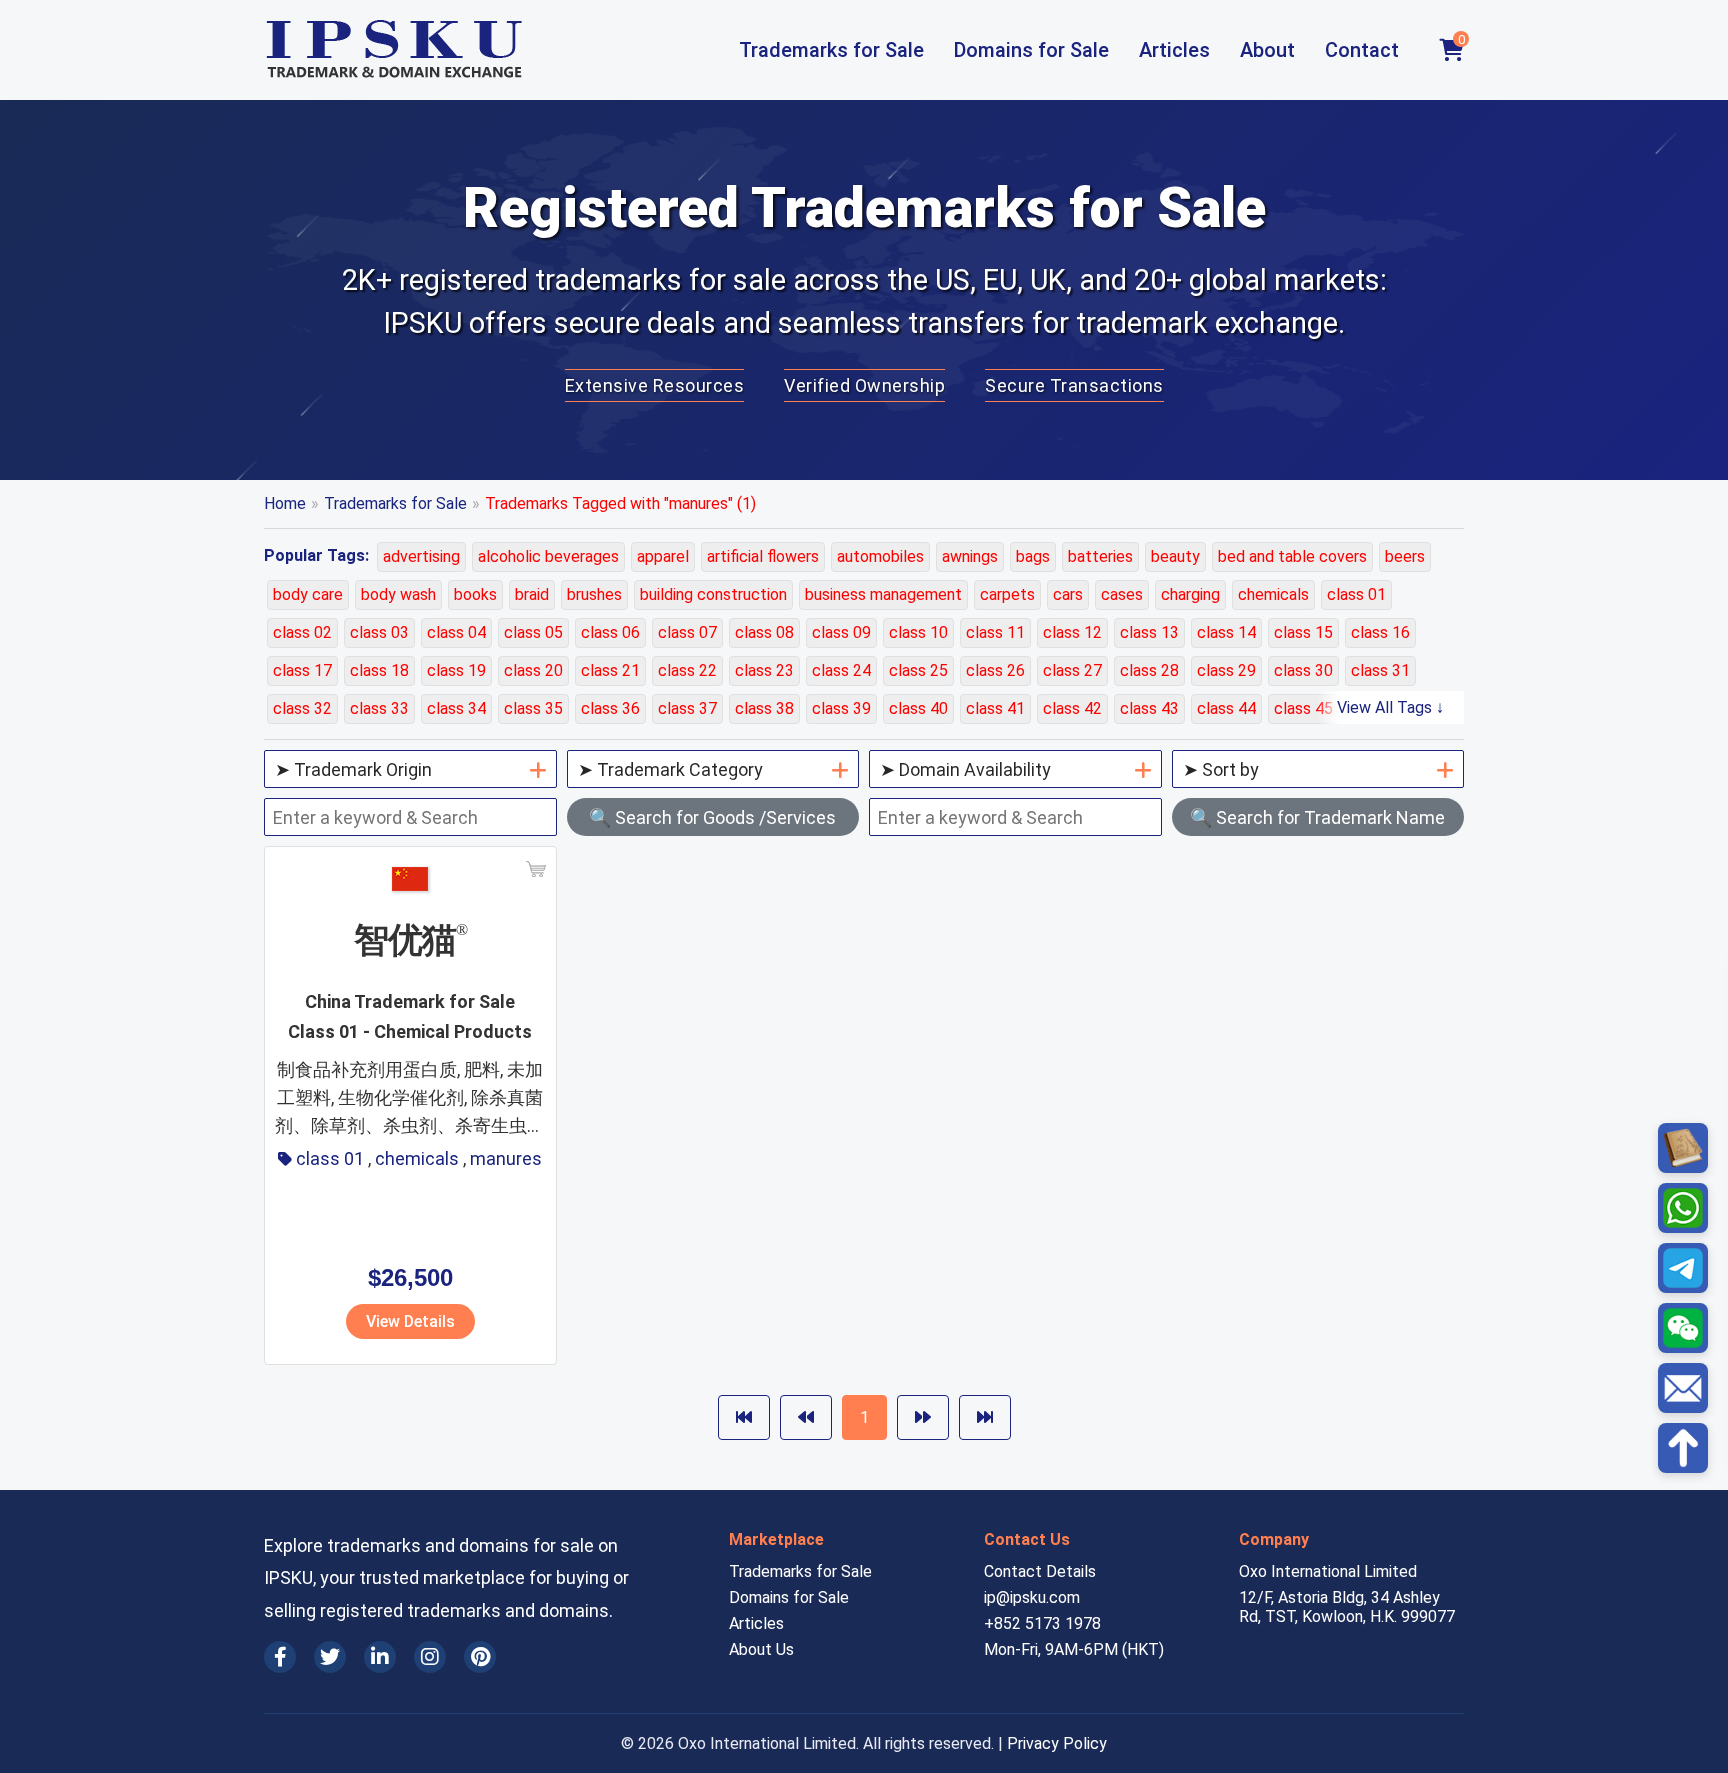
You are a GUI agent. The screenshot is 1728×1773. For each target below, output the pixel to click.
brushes (594, 594)
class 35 (533, 708)
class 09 (841, 632)
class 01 (1356, 594)
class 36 (610, 708)
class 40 (918, 708)
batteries (1100, 556)
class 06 (610, 632)
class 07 (687, 632)
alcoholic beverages (548, 556)
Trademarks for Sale (831, 50)
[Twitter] (330, 1657)
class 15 (1303, 632)
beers (1405, 556)
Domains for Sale (1031, 50)
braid (532, 594)
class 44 (1226, 708)
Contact (1362, 50)
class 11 (995, 632)
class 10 (918, 632)
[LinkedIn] (380, 1657)
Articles (1174, 50)
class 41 (995, 708)
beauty (1175, 556)
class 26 (995, 670)
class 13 (1149, 632)
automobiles (880, 556)
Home (285, 503)
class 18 (379, 670)
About (1267, 50)
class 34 (456, 708)
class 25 (918, 670)
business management (883, 594)
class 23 (764, 670)
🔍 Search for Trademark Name (1317, 817)
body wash (398, 594)
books (475, 594)
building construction (713, 594)
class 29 (1226, 670)
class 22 (687, 670)
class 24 (841, 670)
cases (1122, 594)
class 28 (1149, 670)
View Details (410, 1321)
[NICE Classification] (1683, 1148)
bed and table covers (1292, 556)
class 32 (302, 708)
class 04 (456, 632)
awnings (970, 556)
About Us (761, 1649)
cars (1068, 594)
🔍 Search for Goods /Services (712, 817)
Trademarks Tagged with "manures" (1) (620, 503)
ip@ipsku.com (1032, 1597)
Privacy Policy (1057, 1743)
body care (308, 594)
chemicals (1273, 594)
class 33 (379, 708)
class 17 (302, 670)
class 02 (302, 632)
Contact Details (1040, 1571)
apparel (663, 556)
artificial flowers (763, 556)
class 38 (764, 708)
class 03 (379, 632)
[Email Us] (1683, 1388)
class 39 (841, 708)
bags (1033, 556)
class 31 (1380, 670)
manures (506, 1158)
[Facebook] (280, 1657)
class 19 (456, 670)
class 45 (1303, 708)
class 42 (1072, 708)
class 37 (687, 708)
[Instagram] (430, 1657)
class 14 (1226, 632)
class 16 (1380, 632)
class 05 (533, 632)
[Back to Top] (1683, 1448)
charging (1190, 594)
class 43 (1149, 708)
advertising (421, 556)
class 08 (764, 632)
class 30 (1303, 670)
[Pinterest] (480, 1657)
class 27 (1072, 670)
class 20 (533, 670)
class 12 (1072, 632)
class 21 (610, 670)
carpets (1007, 594)
